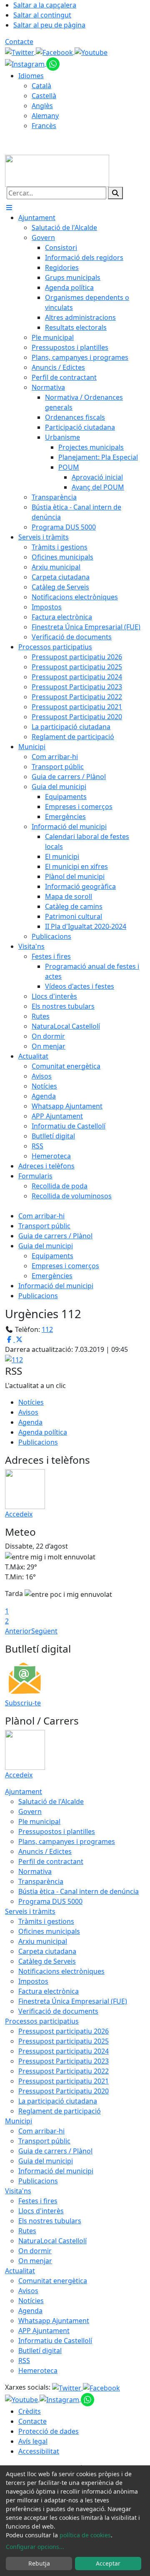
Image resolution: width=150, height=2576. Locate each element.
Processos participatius (42, 2021)
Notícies (31, 1402)
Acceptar (108, 2563)
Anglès (42, 106)
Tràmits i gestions (46, 1921)
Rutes (27, 2231)
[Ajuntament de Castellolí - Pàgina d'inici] (57, 170)
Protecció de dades (49, 2431)
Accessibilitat (39, 2451)
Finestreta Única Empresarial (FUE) (73, 2001)
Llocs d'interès (41, 2211)
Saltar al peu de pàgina (49, 25)
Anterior (18, 1631)
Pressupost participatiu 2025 (64, 2041)
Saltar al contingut (42, 15)
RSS (24, 2361)
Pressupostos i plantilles (57, 1831)
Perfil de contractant (51, 1861)
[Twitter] (20, 52)
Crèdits (30, 2411)
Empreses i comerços (65, 1266)
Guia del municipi (46, 1246)
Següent (44, 1631)
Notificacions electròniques (61, 1971)
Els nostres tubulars (50, 2221)
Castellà (44, 96)
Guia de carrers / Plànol (55, 1236)
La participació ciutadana (58, 2101)
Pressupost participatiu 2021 (64, 2081)
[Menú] (9, 208)
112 (47, 1329)
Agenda (30, 1422)
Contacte (19, 42)
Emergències (52, 1276)
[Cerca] (115, 193)
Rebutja (39, 2563)
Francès (44, 126)
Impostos (33, 1981)
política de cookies (85, 2535)
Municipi (19, 2121)
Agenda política (43, 1432)
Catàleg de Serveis (47, 1961)
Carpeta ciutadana (47, 1951)
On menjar (35, 2261)
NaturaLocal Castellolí (52, 2241)
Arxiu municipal (43, 1941)
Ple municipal (39, 1821)
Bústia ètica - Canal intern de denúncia (79, 1891)
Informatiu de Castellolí (55, 2341)
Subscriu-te (23, 1703)
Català (41, 86)
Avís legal (33, 2441)
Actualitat (20, 2271)
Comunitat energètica (53, 2281)
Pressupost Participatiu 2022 (64, 2071)
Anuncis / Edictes (45, 1851)
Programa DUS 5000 (50, 1901)
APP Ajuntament (44, 2331)
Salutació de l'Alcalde (51, 1801)
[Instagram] (26, 63)
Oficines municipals (49, 1931)
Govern (30, 1811)
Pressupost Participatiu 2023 (64, 2061)
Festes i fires (38, 2201)
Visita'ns (18, 2191)
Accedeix (19, 1514)
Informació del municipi (56, 1286)
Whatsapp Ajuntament (54, 2321)
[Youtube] (91, 52)
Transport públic (44, 1226)
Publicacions (38, 1296)
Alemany (45, 116)
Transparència (41, 1881)
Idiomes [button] (31, 76)
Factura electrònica (49, 1991)
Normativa (35, 1871)
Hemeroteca (38, 2371)
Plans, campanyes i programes (67, 1841)
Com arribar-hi (41, 1216)
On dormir (35, 2251)
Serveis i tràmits (30, 1911)
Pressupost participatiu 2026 (64, 2031)
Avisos (28, 1412)
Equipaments (52, 1256)
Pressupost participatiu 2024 (64, 2051)
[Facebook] (55, 52)
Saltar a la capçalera (45, 5)
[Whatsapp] (53, 63)
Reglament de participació (60, 2111)
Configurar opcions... (35, 2547)
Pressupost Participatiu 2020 (64, 2091)
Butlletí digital (40, 2351)
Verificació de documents (58, 2011)
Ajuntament (24, 1792)
